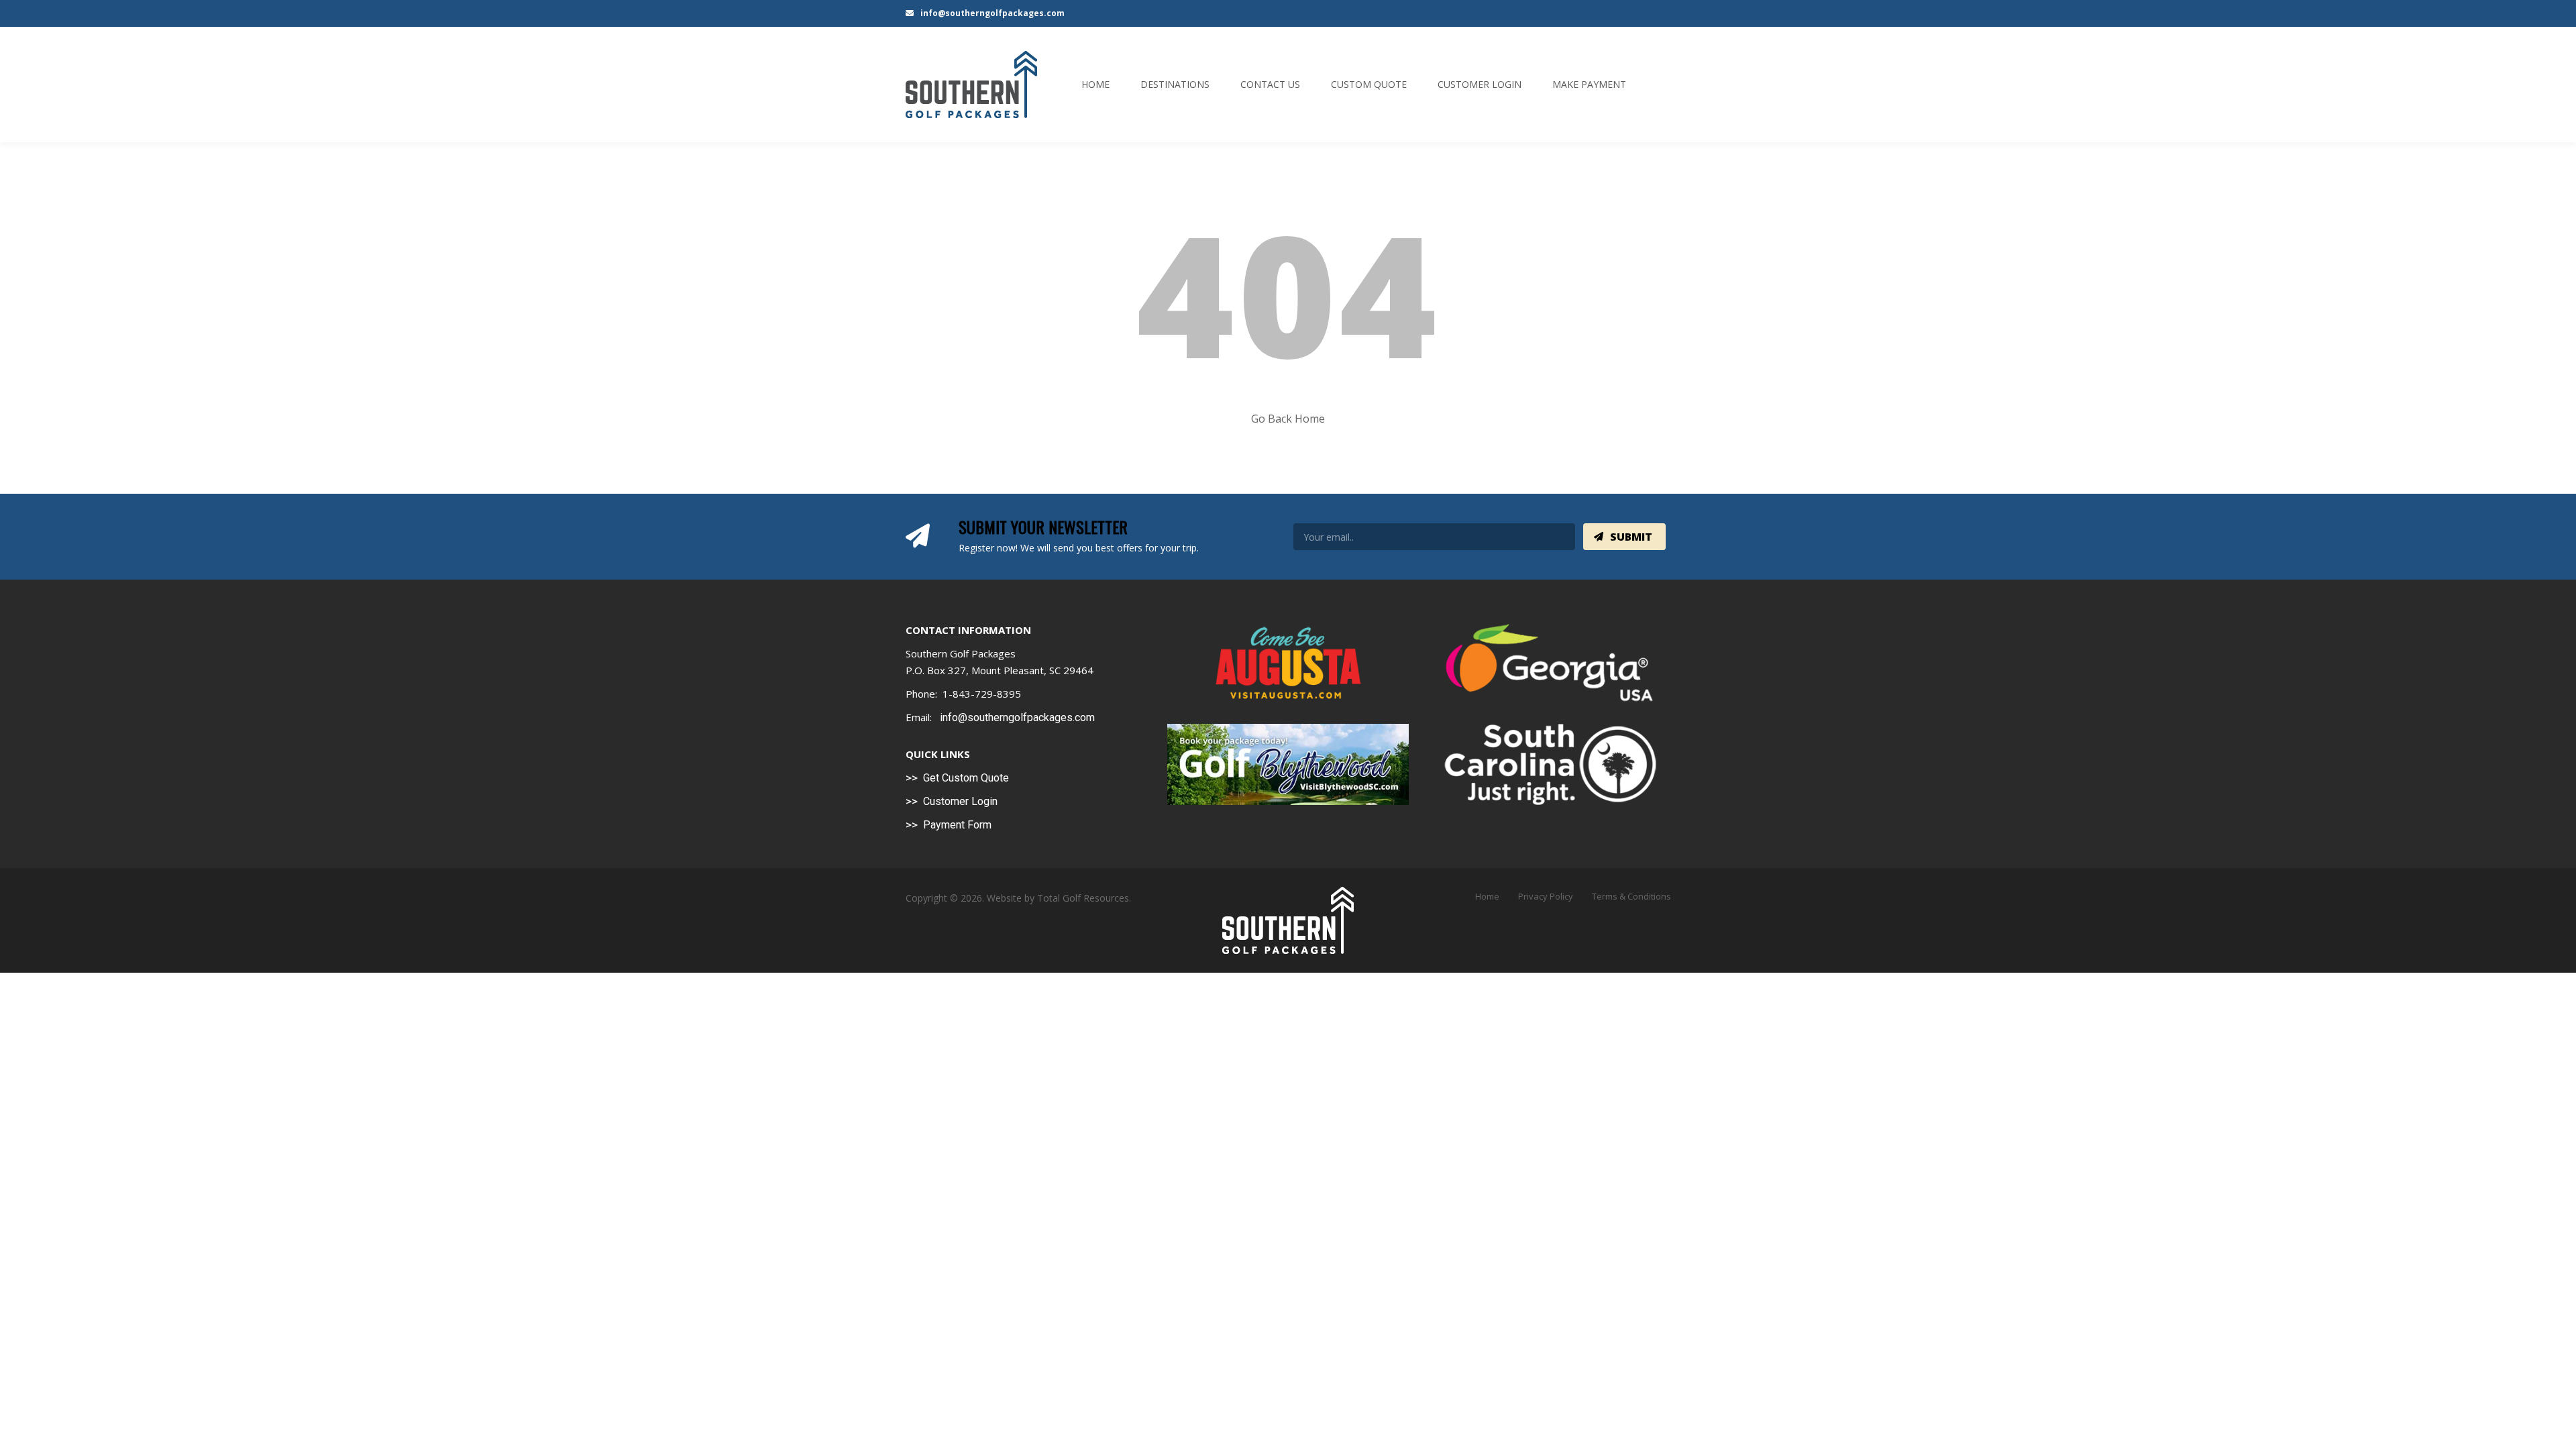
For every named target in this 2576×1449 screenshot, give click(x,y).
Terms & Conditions (1631, 896)
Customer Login (1480, 84)
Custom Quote (1369, 84)
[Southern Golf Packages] (971, 85)
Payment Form (957, 825)
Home (1095, 84)
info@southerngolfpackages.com (991, 13)
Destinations (1175, 84)
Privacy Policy (1546, 896)
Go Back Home (1288, 419)
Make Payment (1589, 84)
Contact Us (1270, 84)
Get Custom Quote (966, 778)
